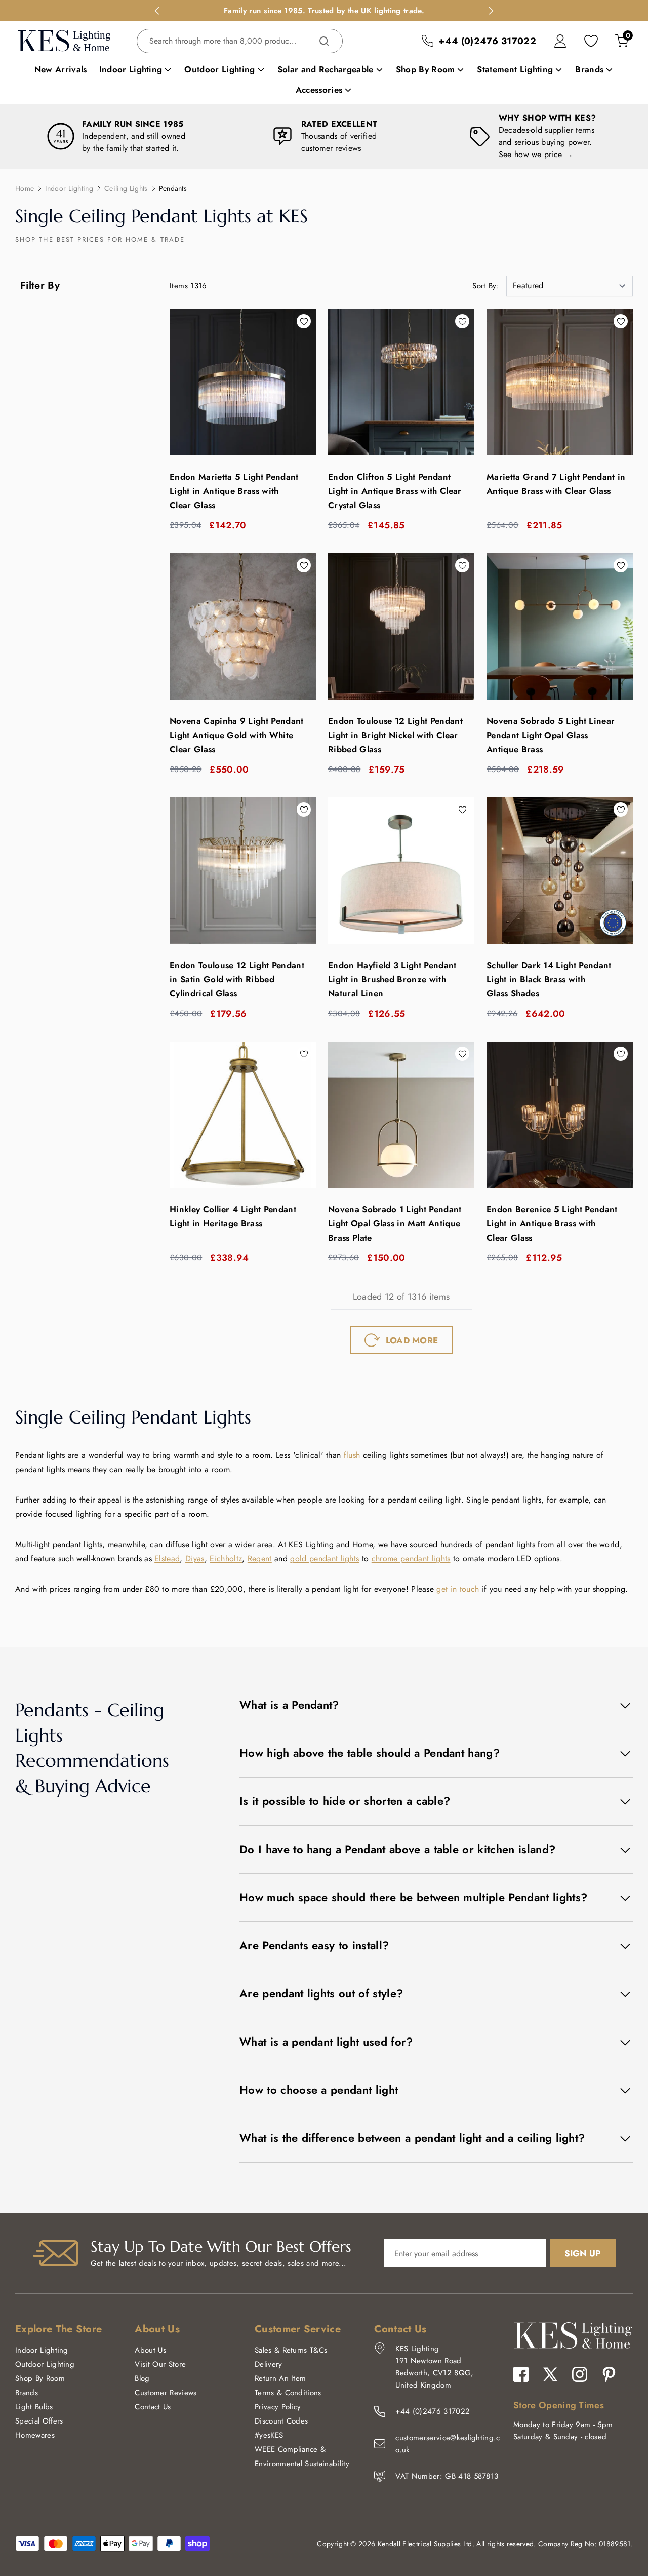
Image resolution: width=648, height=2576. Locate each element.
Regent (260, 1559)
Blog (142, 2378)
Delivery (269, 2364)
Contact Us (153, 2407)
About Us (150, 2350)
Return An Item (280, 2378)
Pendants (173, 188)
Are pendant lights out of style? (321, 1993)
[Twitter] (550, 2374)
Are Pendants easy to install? (314, 1945)
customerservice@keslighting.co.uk (448, 2444)
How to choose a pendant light (319, 2090)
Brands (27, 2393)
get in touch (458, 1589)
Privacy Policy (278, 2407)
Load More (412, 1340)
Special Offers (39, 2421)
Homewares (35, 2435)
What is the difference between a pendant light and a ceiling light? (412, 2138)
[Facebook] (521, 2374)
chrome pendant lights (411, 1559)
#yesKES (269, 2435)
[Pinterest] (609, 2374)
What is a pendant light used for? (326, 2042)
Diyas (195, 1559)
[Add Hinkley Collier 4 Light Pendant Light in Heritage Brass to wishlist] (304, 1054)
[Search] (324, 41)
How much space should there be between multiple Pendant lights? (413, 1897)
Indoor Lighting (69, 188)
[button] (553, 286)
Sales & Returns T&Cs (291, 2350)
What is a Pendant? (289, 1705)
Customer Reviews (166, 2393)
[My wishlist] (591, 41)
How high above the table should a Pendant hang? (370, 1753)
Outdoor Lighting (45, 2364)
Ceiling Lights (126, 188)
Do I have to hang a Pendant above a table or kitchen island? (397, 1849)
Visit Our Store (160, 2364)
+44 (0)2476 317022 (433, 2411)
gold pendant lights (325, 1559)
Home (25, 188)
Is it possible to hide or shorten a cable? (345, 1801)
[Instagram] (580, 2374)
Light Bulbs (34, 2407)
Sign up (583, 2253)
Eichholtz (226, 1559)
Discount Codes (281, 2421)
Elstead (167, 1559)
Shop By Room (40, 2378)
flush (352, 1455)
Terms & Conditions (288, 2393)
